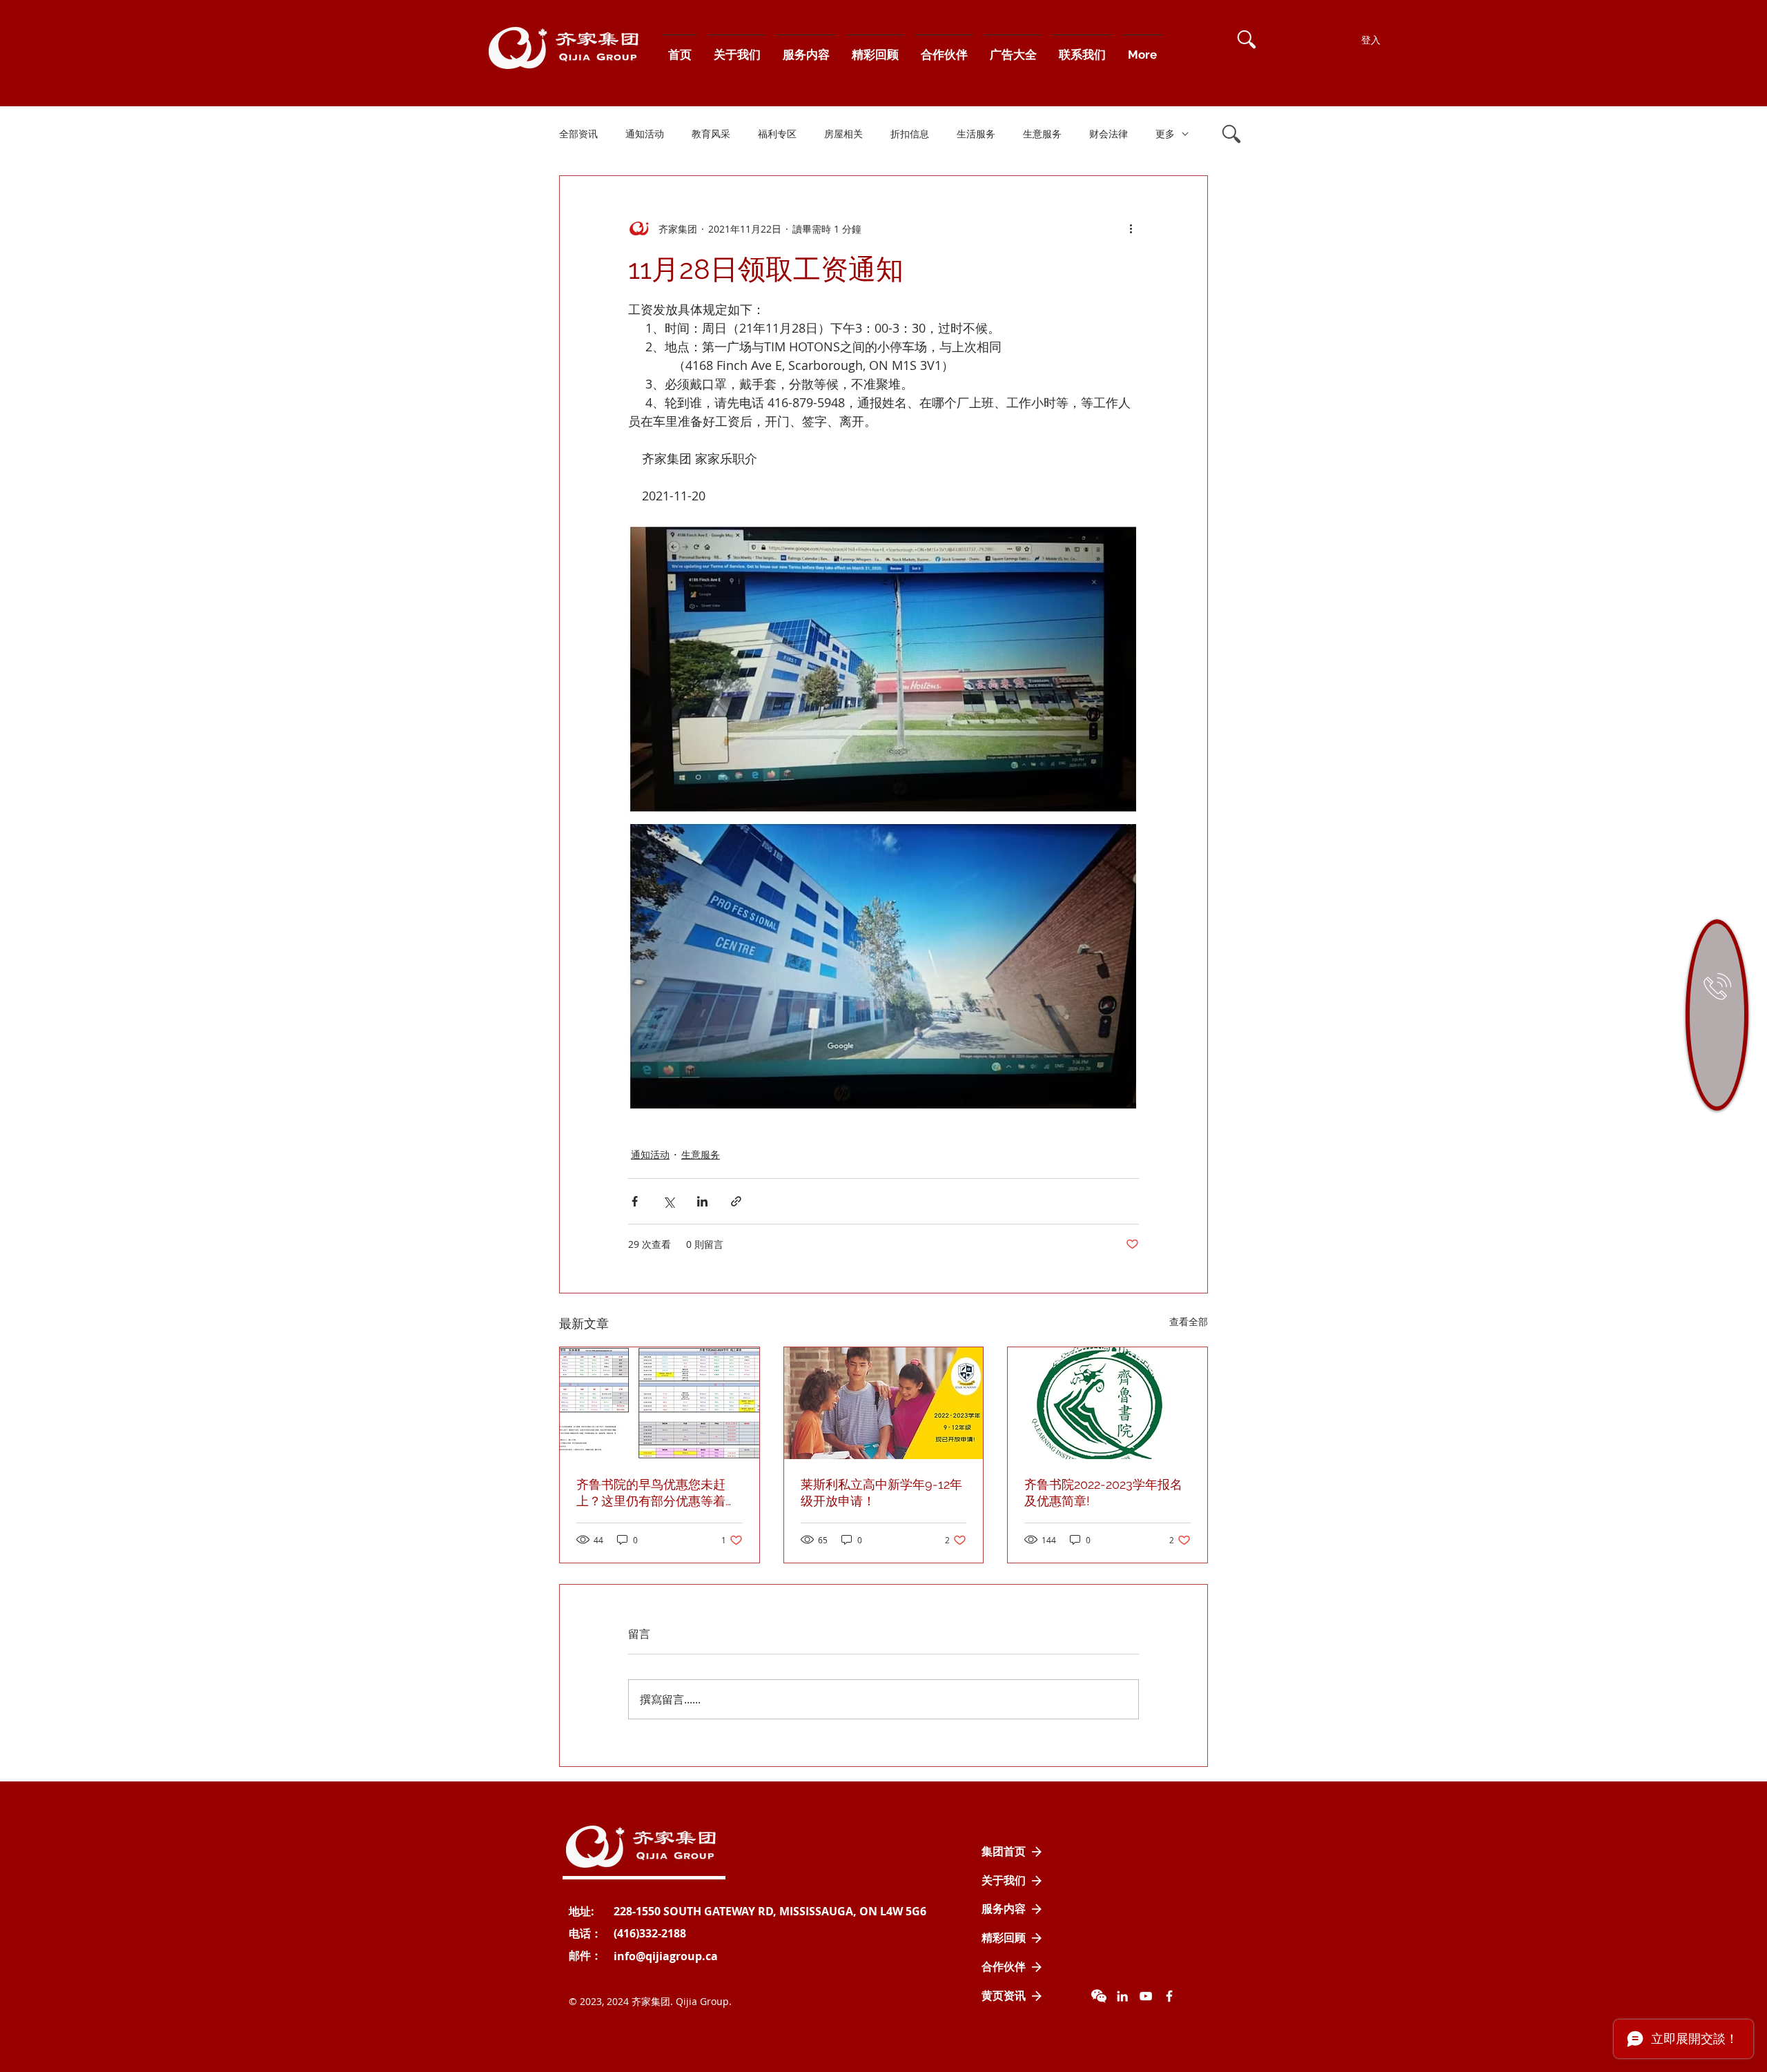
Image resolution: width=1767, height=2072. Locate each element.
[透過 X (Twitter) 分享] (668, 1201)
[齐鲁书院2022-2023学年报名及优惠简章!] (1107, 1403)
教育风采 (711, 134)
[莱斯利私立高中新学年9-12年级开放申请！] (884, 1403)
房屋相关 (843, 134)
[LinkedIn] (1122, 1996)
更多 (1165, 134)
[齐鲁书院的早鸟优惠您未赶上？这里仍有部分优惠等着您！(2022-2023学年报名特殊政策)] (660, 1403)
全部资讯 (578, 134)
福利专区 (777, 134)
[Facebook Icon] (1169, 1996)
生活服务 (976, 134)
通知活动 (645, 134)
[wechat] (1099, 1996)
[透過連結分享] (736, 1201)
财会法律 (1109, 134)
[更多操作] (1131, 228)
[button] (1247, 39)
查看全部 (1189, 1321)
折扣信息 (910, 134)
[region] (1717, 1015)
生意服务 (1042, 134)
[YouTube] (1146, 1996)
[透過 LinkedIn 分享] (702, 1201)
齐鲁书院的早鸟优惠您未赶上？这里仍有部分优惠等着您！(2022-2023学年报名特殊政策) (657, 1493)
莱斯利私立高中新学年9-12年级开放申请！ (881, 1493)
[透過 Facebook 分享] (635, 1201)
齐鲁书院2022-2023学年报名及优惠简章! (1103, 1493)
